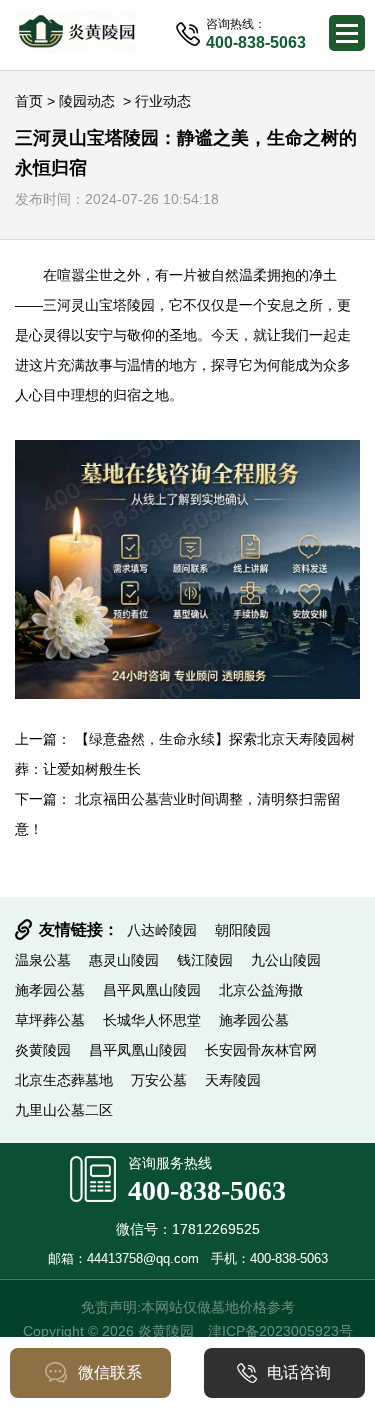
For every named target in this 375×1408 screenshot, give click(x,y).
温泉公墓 (43, 960)
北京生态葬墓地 (64, 1080)
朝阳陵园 (243, 930)
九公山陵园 (286, 960)
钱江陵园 (205, 960)
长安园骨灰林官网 (261, 1050)
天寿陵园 (233, 1080)
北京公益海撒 (261, 990)
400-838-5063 (207, 1190)
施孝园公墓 (50, 990)
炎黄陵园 (43, 1050)
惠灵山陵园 (124, 960)
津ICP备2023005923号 (280, 1331)
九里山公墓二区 (64, 1110)
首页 (29, 101)
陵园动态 (87, 101)
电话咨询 (299, 1372)
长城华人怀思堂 (152, 1020)
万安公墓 (159, 1080)
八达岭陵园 (162, 930)
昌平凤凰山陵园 (152, 990)
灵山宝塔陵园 (113, 305)
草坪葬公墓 (50, 1020)
